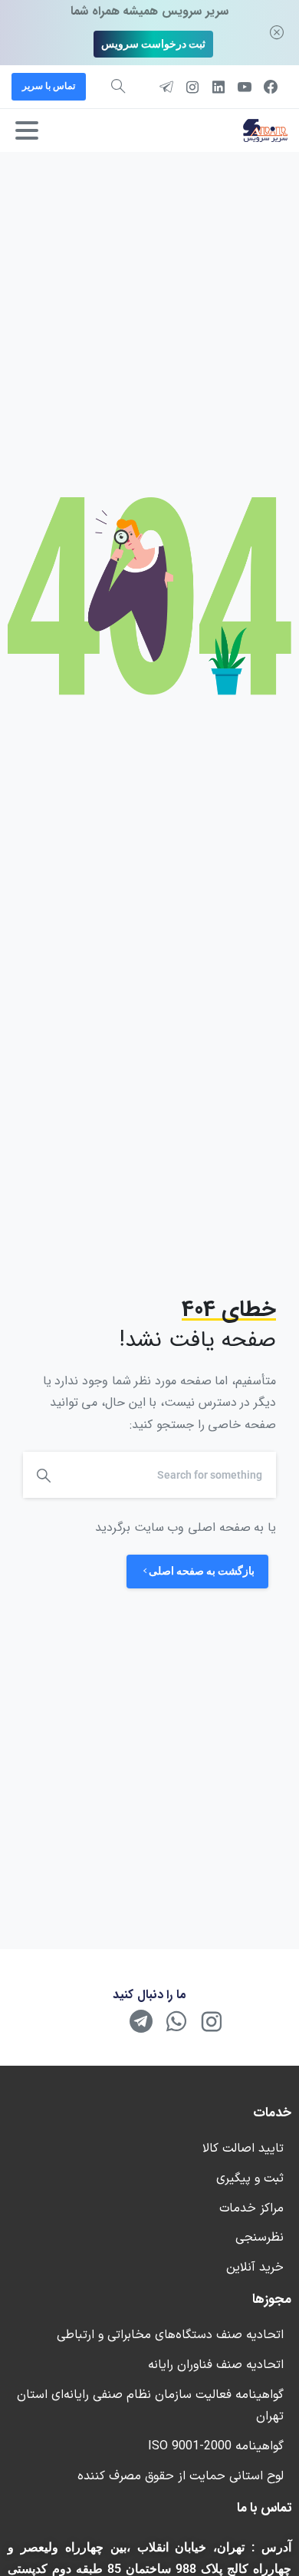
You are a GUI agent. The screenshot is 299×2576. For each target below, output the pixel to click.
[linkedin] (219, 87)
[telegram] (166, 87)
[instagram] (192, 87)
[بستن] (277, 33)
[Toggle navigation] (27, 130)
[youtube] (245, 87)
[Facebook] (271, 87)
